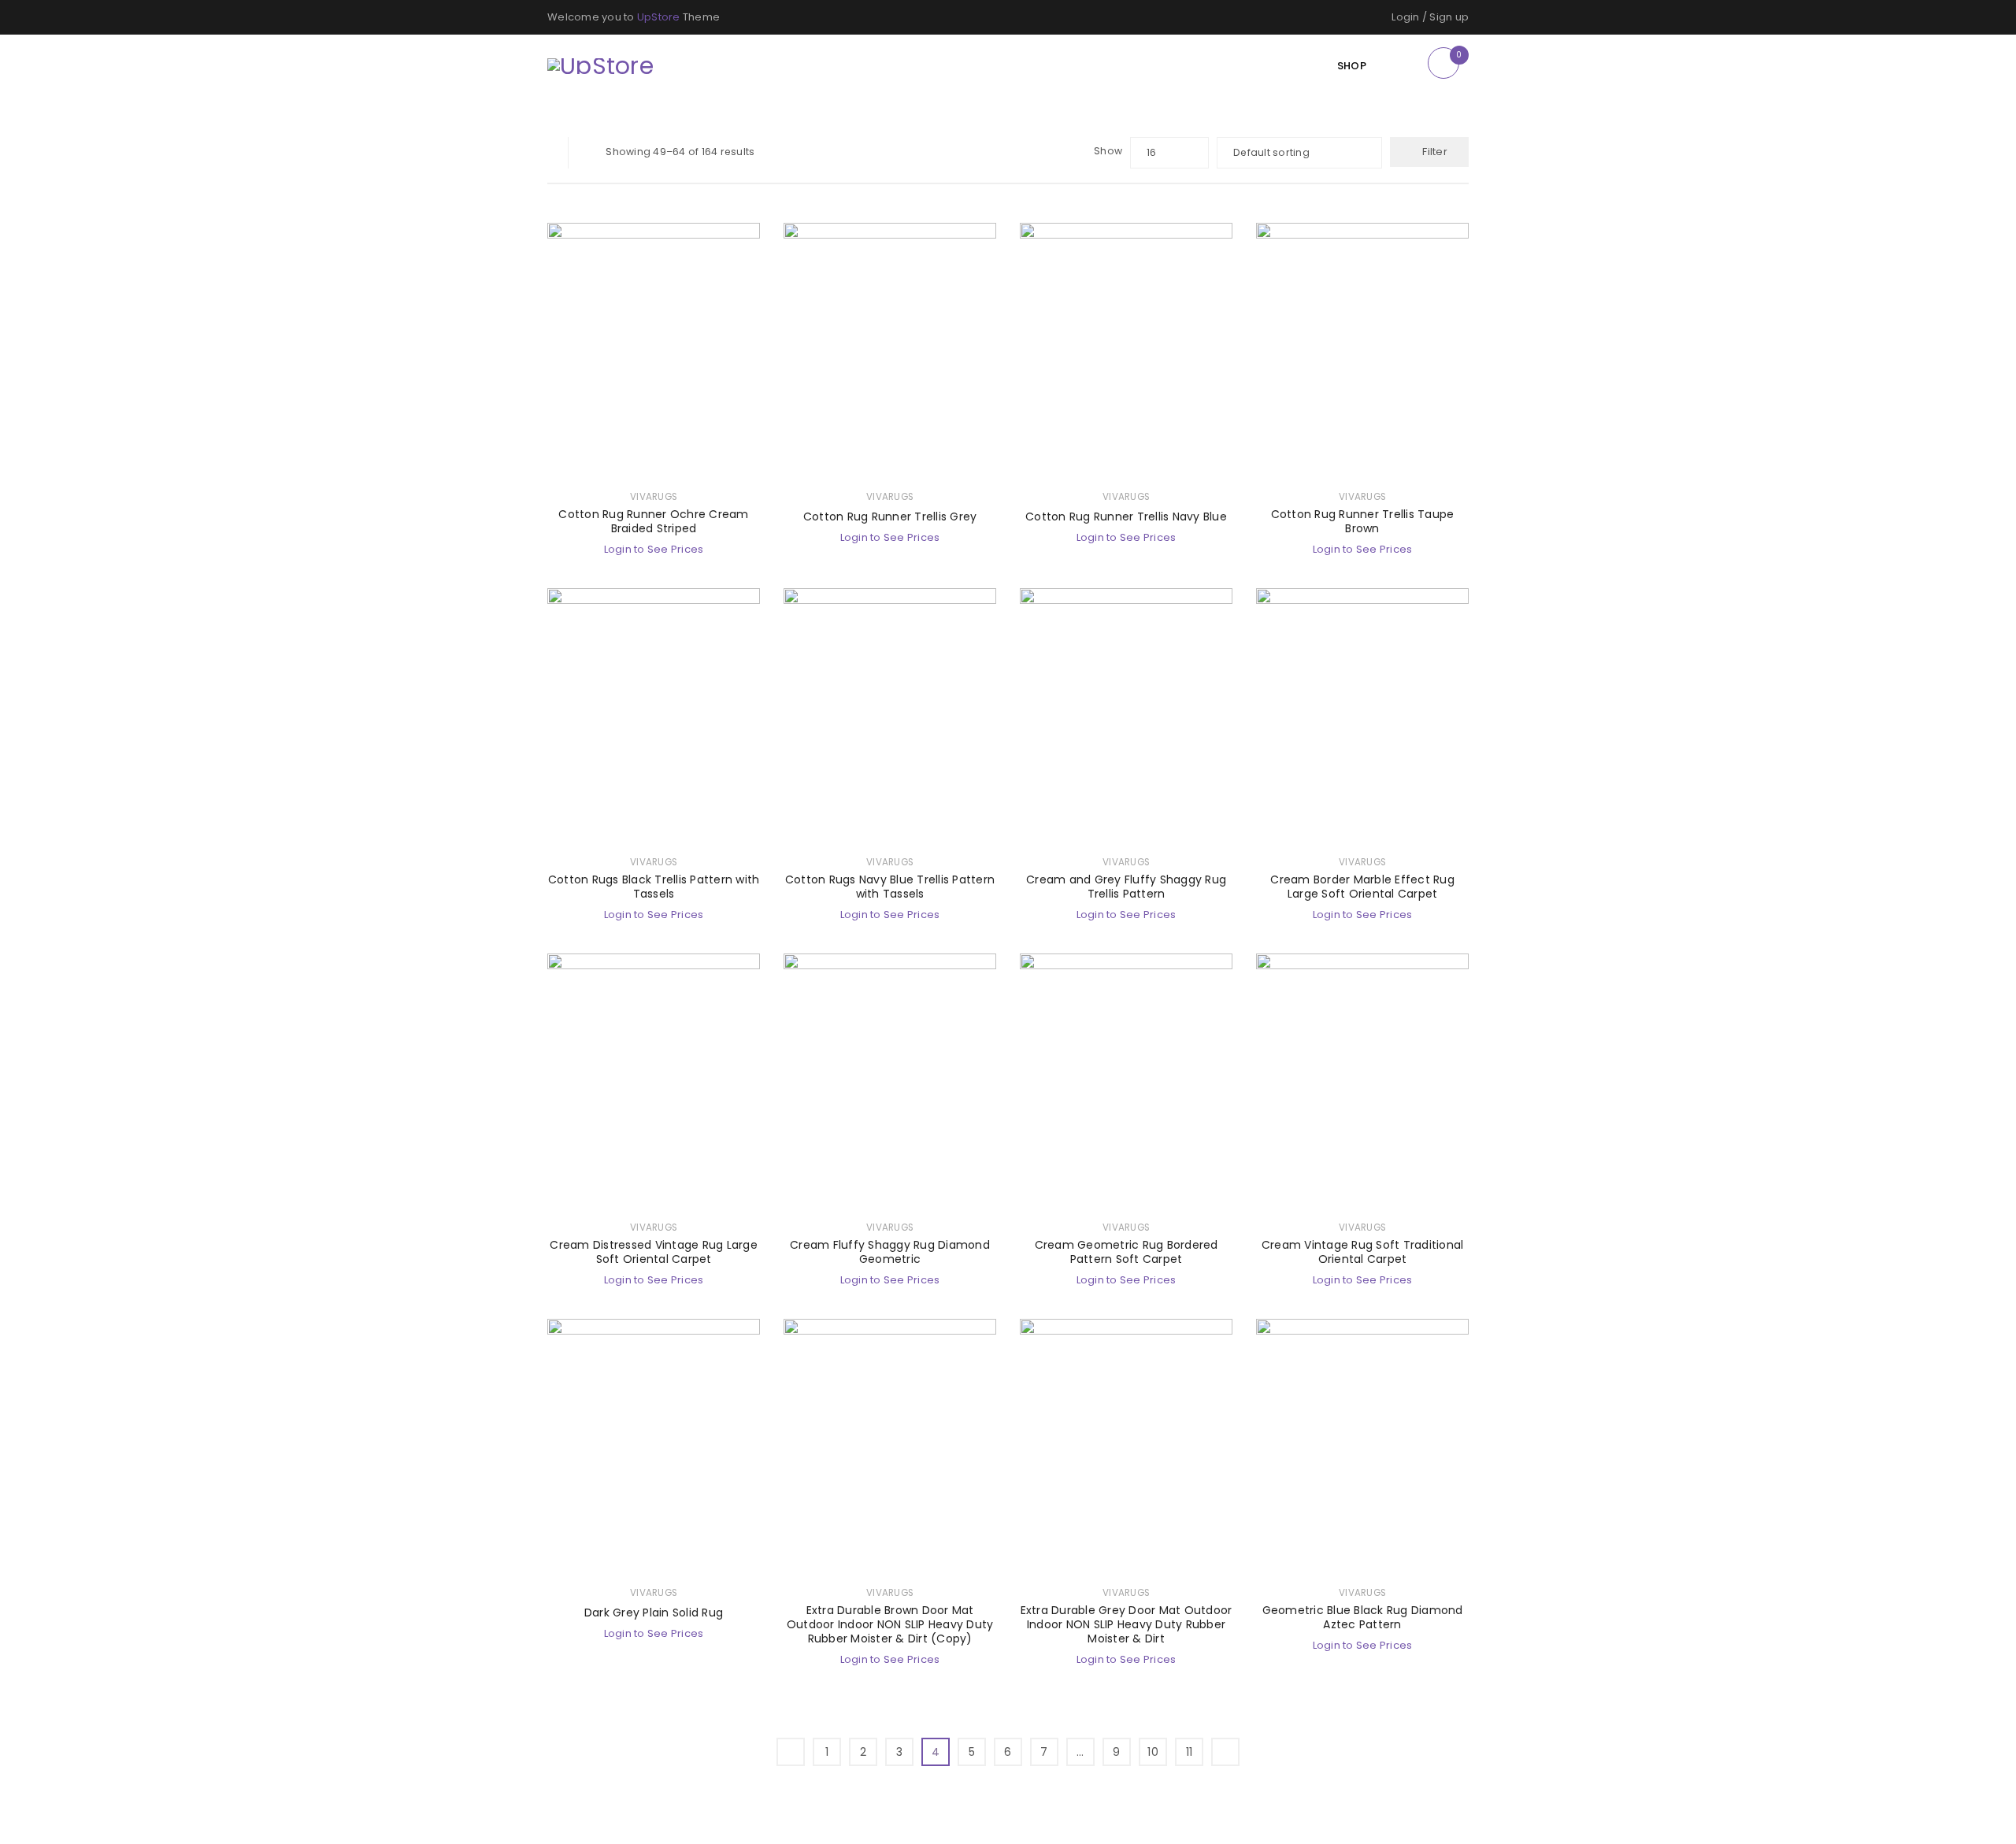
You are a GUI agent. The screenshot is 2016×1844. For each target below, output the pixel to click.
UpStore (659, 17)
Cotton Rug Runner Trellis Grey (890, 517)
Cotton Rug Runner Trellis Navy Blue (1126, 517)
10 (1153, 1752)
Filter (1435, 152)
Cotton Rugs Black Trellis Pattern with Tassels (654, 887)
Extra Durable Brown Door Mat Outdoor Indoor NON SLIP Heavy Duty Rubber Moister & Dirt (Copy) (890, 1624)
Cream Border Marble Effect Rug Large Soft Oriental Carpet (1362, 887)
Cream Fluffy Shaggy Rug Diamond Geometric (890, 1252)
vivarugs (654, 497)
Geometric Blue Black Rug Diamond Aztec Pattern (1363, 1617)
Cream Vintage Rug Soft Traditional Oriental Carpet (1363, 1252)
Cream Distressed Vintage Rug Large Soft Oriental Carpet (654, 1252)
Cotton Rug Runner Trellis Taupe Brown (1363, 521)
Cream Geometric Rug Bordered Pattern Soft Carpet (1127, 1252)
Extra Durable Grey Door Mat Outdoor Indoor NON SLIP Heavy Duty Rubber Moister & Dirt (1127, 1624)
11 (1190, 1752)
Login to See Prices (654, 549)
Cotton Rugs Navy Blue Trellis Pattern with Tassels (890, 887)
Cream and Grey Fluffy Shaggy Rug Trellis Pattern (1126, 887)
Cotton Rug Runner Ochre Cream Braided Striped (653, 521)
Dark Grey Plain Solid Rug (654, 1613)
